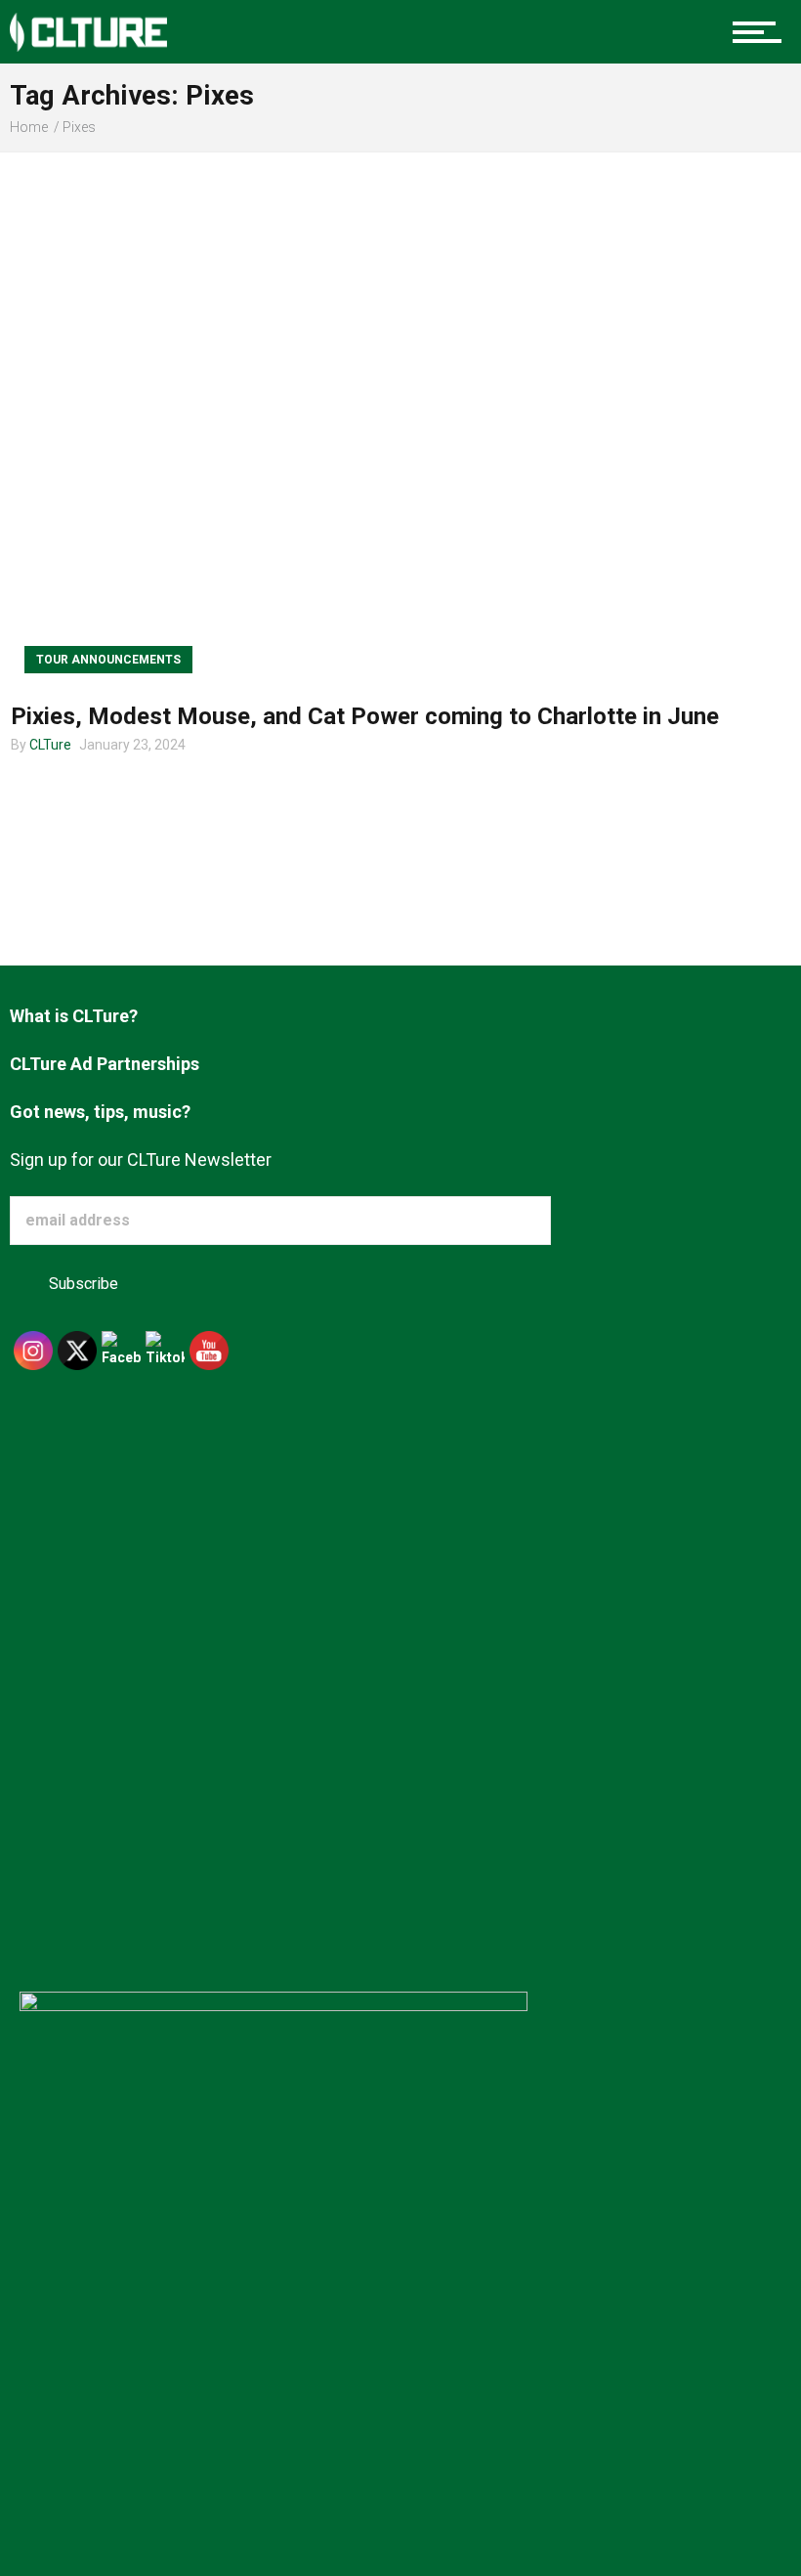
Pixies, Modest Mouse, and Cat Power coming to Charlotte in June (365, 716)
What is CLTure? (74, 1016)
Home (29, 127)
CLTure (50, 745)
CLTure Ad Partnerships (105, 1064)
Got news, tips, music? (100, 1112)
